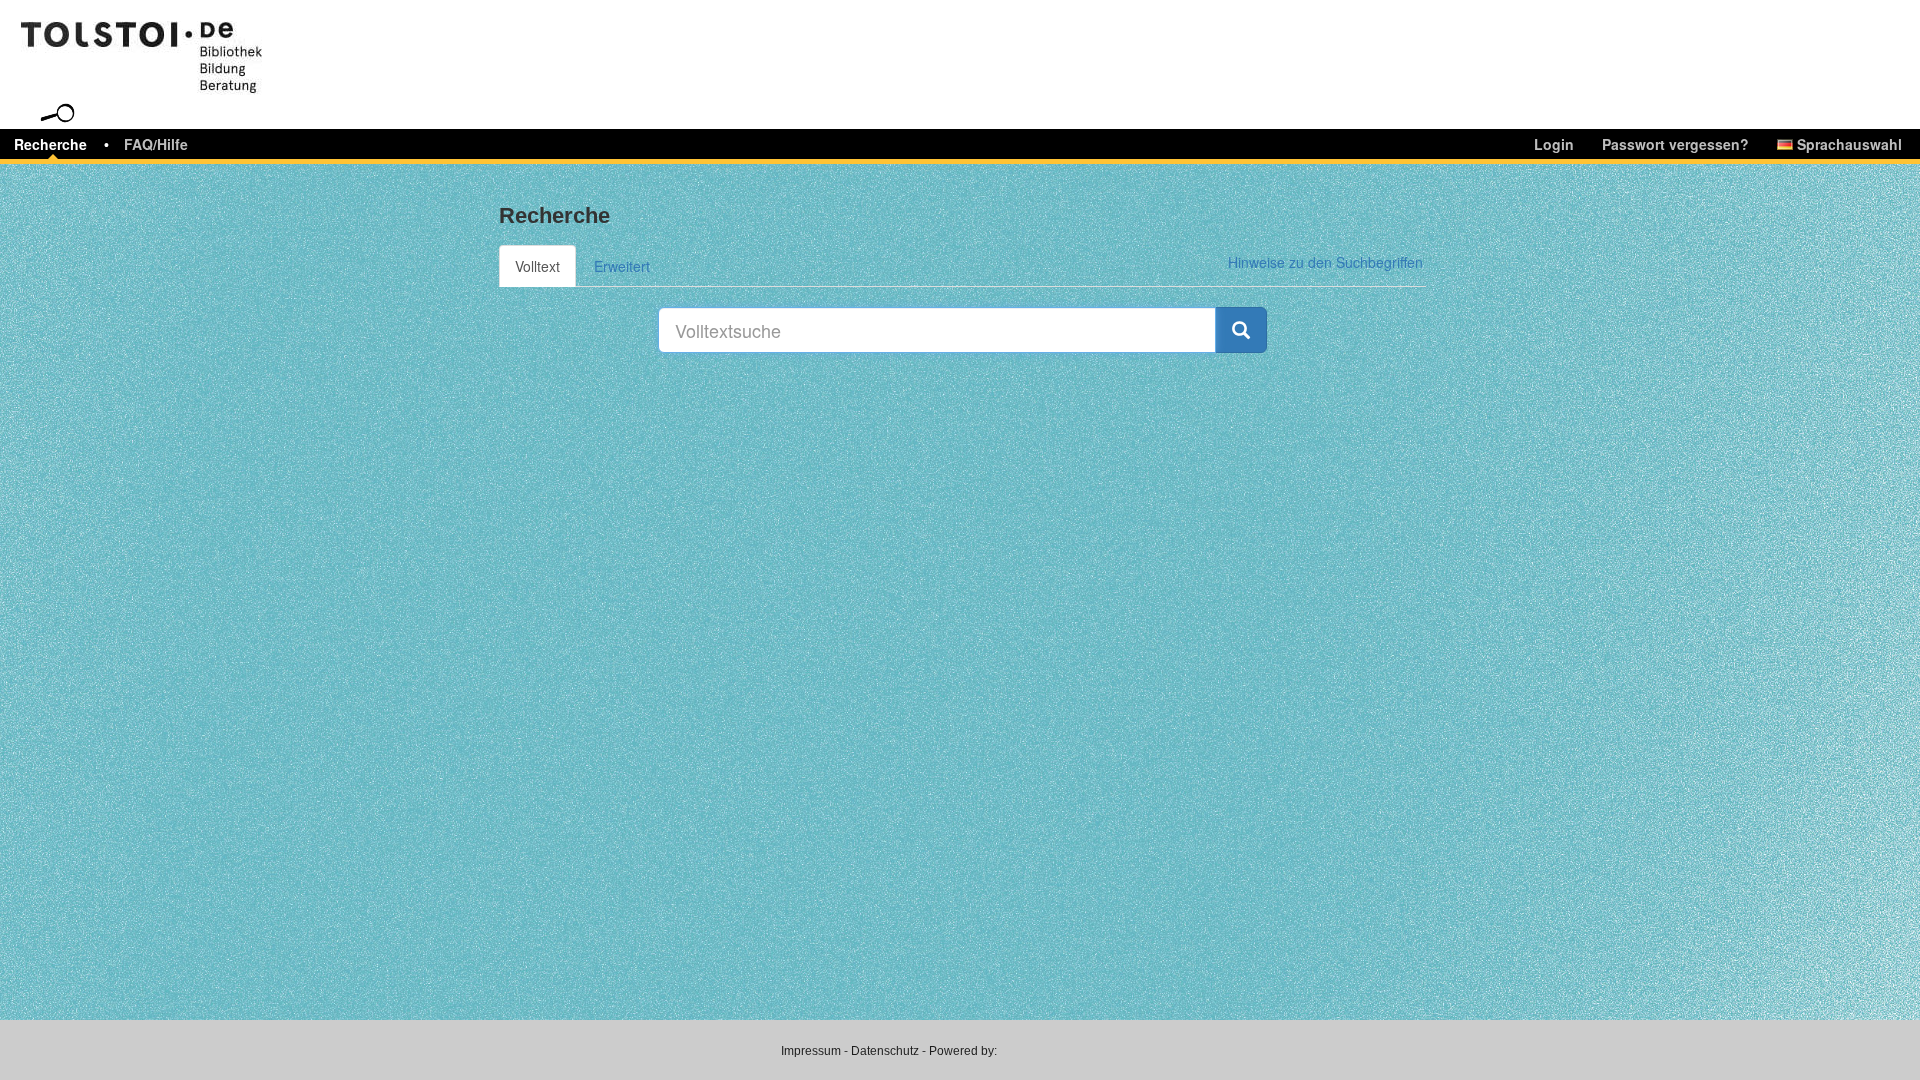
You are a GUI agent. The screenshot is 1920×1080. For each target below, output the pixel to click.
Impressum (811, 1051)
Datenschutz (885, 1051)
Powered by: (963, 1051)
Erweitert (622, 266)
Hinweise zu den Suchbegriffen (1325, 262)
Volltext (537, 266)
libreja (180, 42)
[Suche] (1241, 330)
